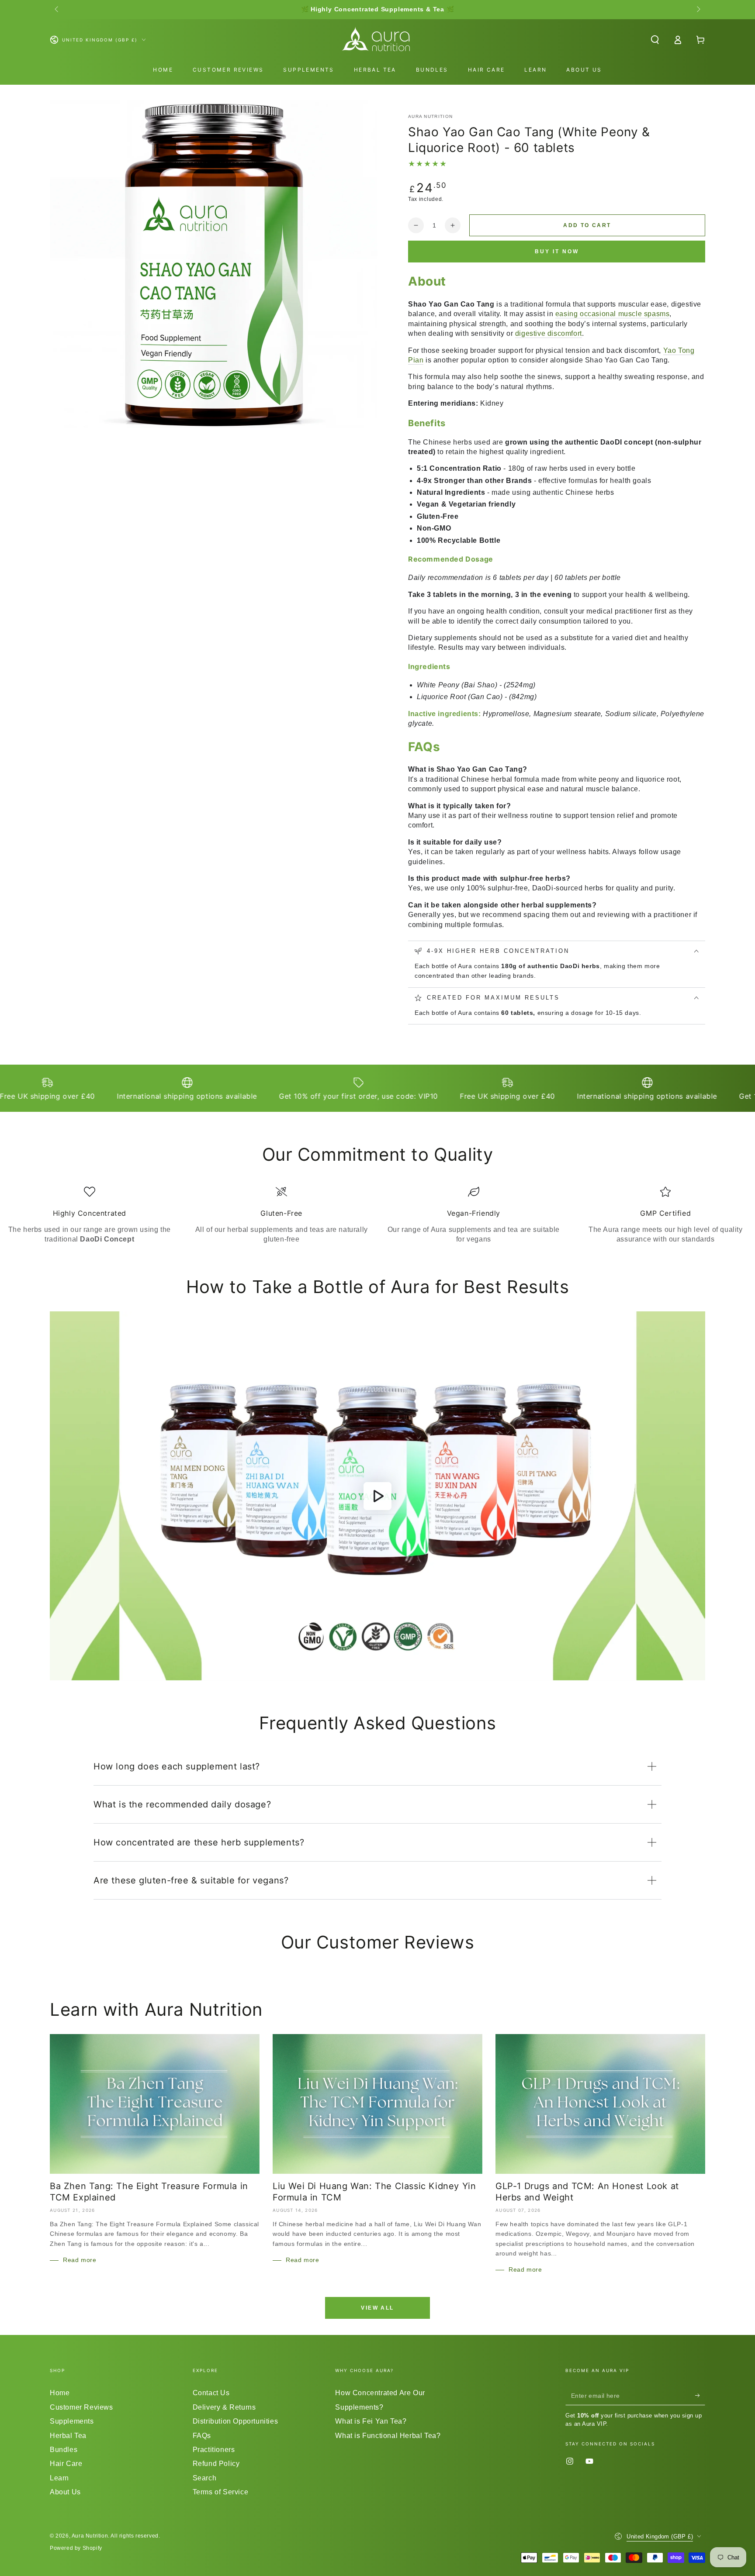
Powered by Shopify (76, 2548)
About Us (65, 2492)
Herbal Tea (68, 2436)
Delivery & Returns (224, 2407)
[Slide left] (57, 10)
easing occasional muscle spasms (613, 314)
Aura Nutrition (430, 116)
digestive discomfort (549, 333)
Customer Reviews (81, 2407)
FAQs (202, 2436)
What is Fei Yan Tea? (371, 2421)
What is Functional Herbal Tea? (388, 2436)
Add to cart (587, 225)
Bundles (64, 2450)
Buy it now (557, 252)
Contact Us (211, 2393)
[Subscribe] (700, 2395)
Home (60, 2393)
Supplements (72, 2421)
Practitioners (214, 2450)
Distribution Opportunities (236, 2421)
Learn (59, 2478)
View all (377, 2308)
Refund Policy (216, 2464)
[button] (655, 40)
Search (205, 2478)
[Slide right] (698, 10)
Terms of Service (221, 2492)
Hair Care (66, 2464)
